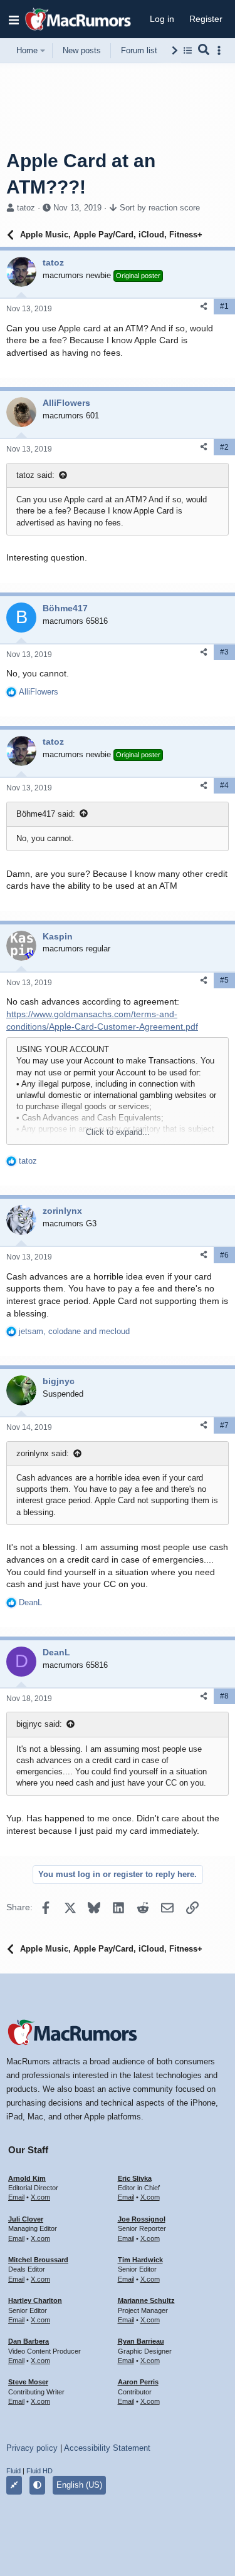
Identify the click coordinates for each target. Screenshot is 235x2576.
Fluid (13, 2471)
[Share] (204, 307)
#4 (224, 785)
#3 (224, 652)
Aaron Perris (138, 2382)
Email (16, 2197)
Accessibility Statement (107, 2448)
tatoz (26, 208)
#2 (224, 447)
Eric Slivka (135, 2178)
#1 (224, 306)
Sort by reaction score (160, 208)
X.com (40, 2197)
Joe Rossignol (142, 2219)
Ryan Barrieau (141, 2341)
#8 (224, 1696)
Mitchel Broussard (38, 2260)
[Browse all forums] (188, 50)
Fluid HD (39, 2471)
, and (74, 1331)
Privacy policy (32, 2448)
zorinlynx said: (43, 1453)
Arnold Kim (27, 2178)
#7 (224, 1425)
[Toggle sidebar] (221, 50)
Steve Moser (28, 2382)
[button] (14, 19)
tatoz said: (35, 475)
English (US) (79, 2485)
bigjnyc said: (39, 1724)
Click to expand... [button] (118, 1132)
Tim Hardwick (140, 2260)
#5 (224, 980)
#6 (224, 1255)
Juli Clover (26, 2219)
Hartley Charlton (35, 2300)
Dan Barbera (29, 2341)
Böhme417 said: (46, 814)
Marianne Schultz (146, 2300)
